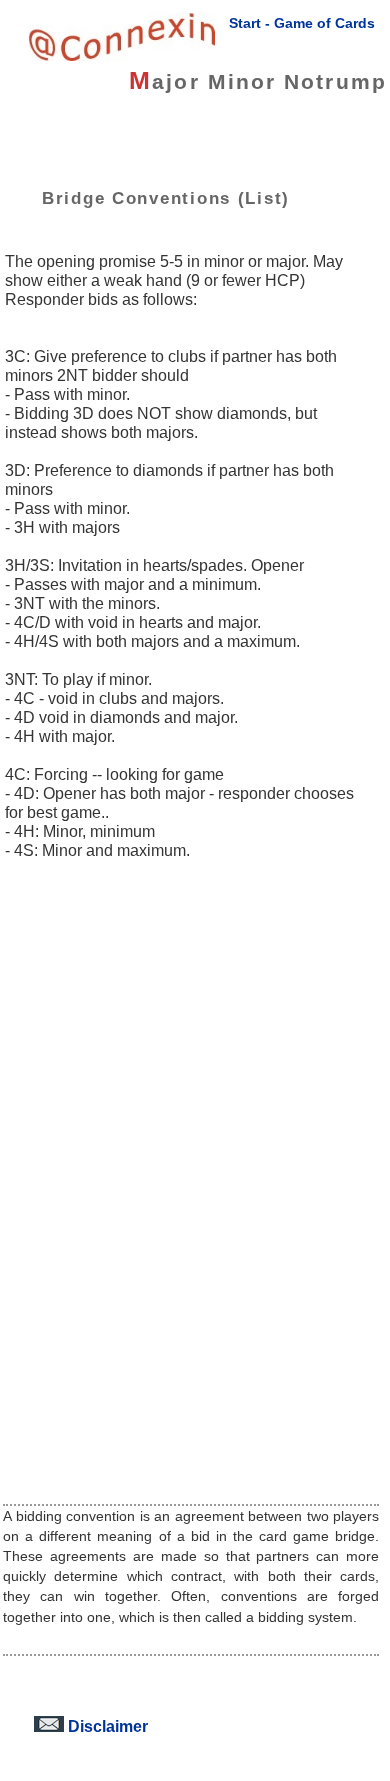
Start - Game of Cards (302, 23)
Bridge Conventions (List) (166, 198)
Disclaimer (106, 1726)
